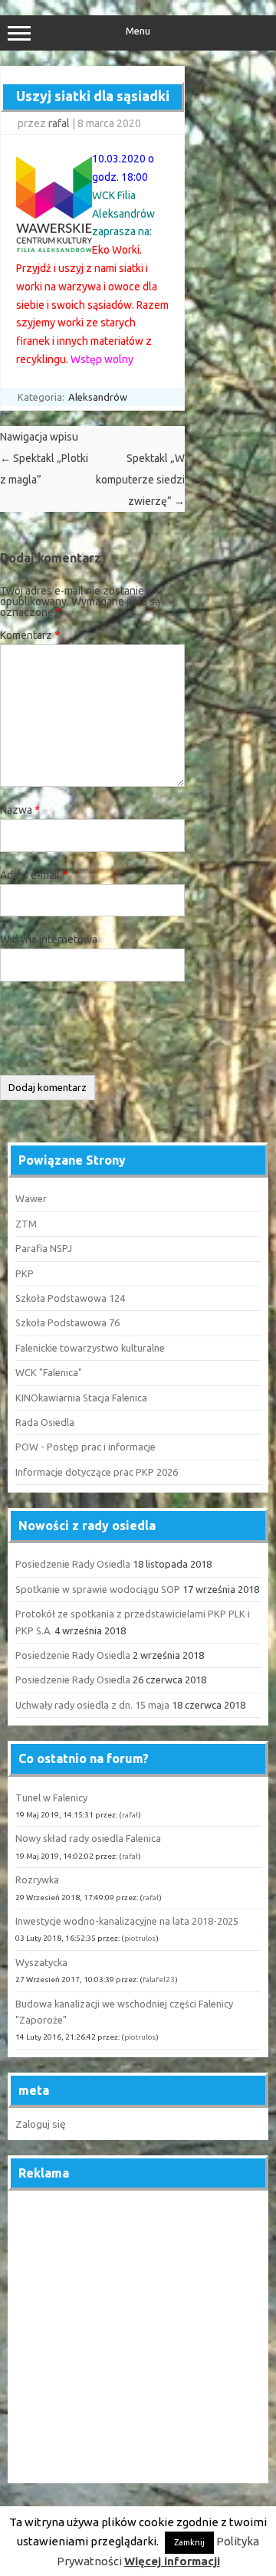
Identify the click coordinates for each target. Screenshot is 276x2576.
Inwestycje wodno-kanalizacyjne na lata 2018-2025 (127, 1921)
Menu (138, 31)
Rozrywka (37, 1880)
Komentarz (30, 635)
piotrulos (140, 1938)
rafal (59, 123)
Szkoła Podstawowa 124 (70, 1298)
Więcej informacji (172, 2561)
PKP (25, 1273)
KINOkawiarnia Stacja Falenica (81, 1398)
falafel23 (159, 1980)
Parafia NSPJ (44, 1248)
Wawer (31, 1198)
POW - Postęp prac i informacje (85, 1447)
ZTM (26, 1224)
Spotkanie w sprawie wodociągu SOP (98, 1589)
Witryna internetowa (49, 939)
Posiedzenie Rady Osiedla (73, 1564)
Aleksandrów (98, 397)
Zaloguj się (41, 2124)
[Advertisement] (138, 2338)
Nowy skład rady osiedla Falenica (88, 1838)
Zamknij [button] (189, 2542)
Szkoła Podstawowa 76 (67, 1322)
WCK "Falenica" (49, 1372)
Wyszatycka (41, 1962)
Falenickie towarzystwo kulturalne (90, 1348)
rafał (130, 1815)
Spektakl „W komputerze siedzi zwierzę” (140, 480)
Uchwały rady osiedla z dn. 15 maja (92, 1705)
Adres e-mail (34, 875)
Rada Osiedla (45, 1422)
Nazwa (20, 810)
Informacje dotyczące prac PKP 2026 (97, 1472)
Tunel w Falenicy (51, 1798)
